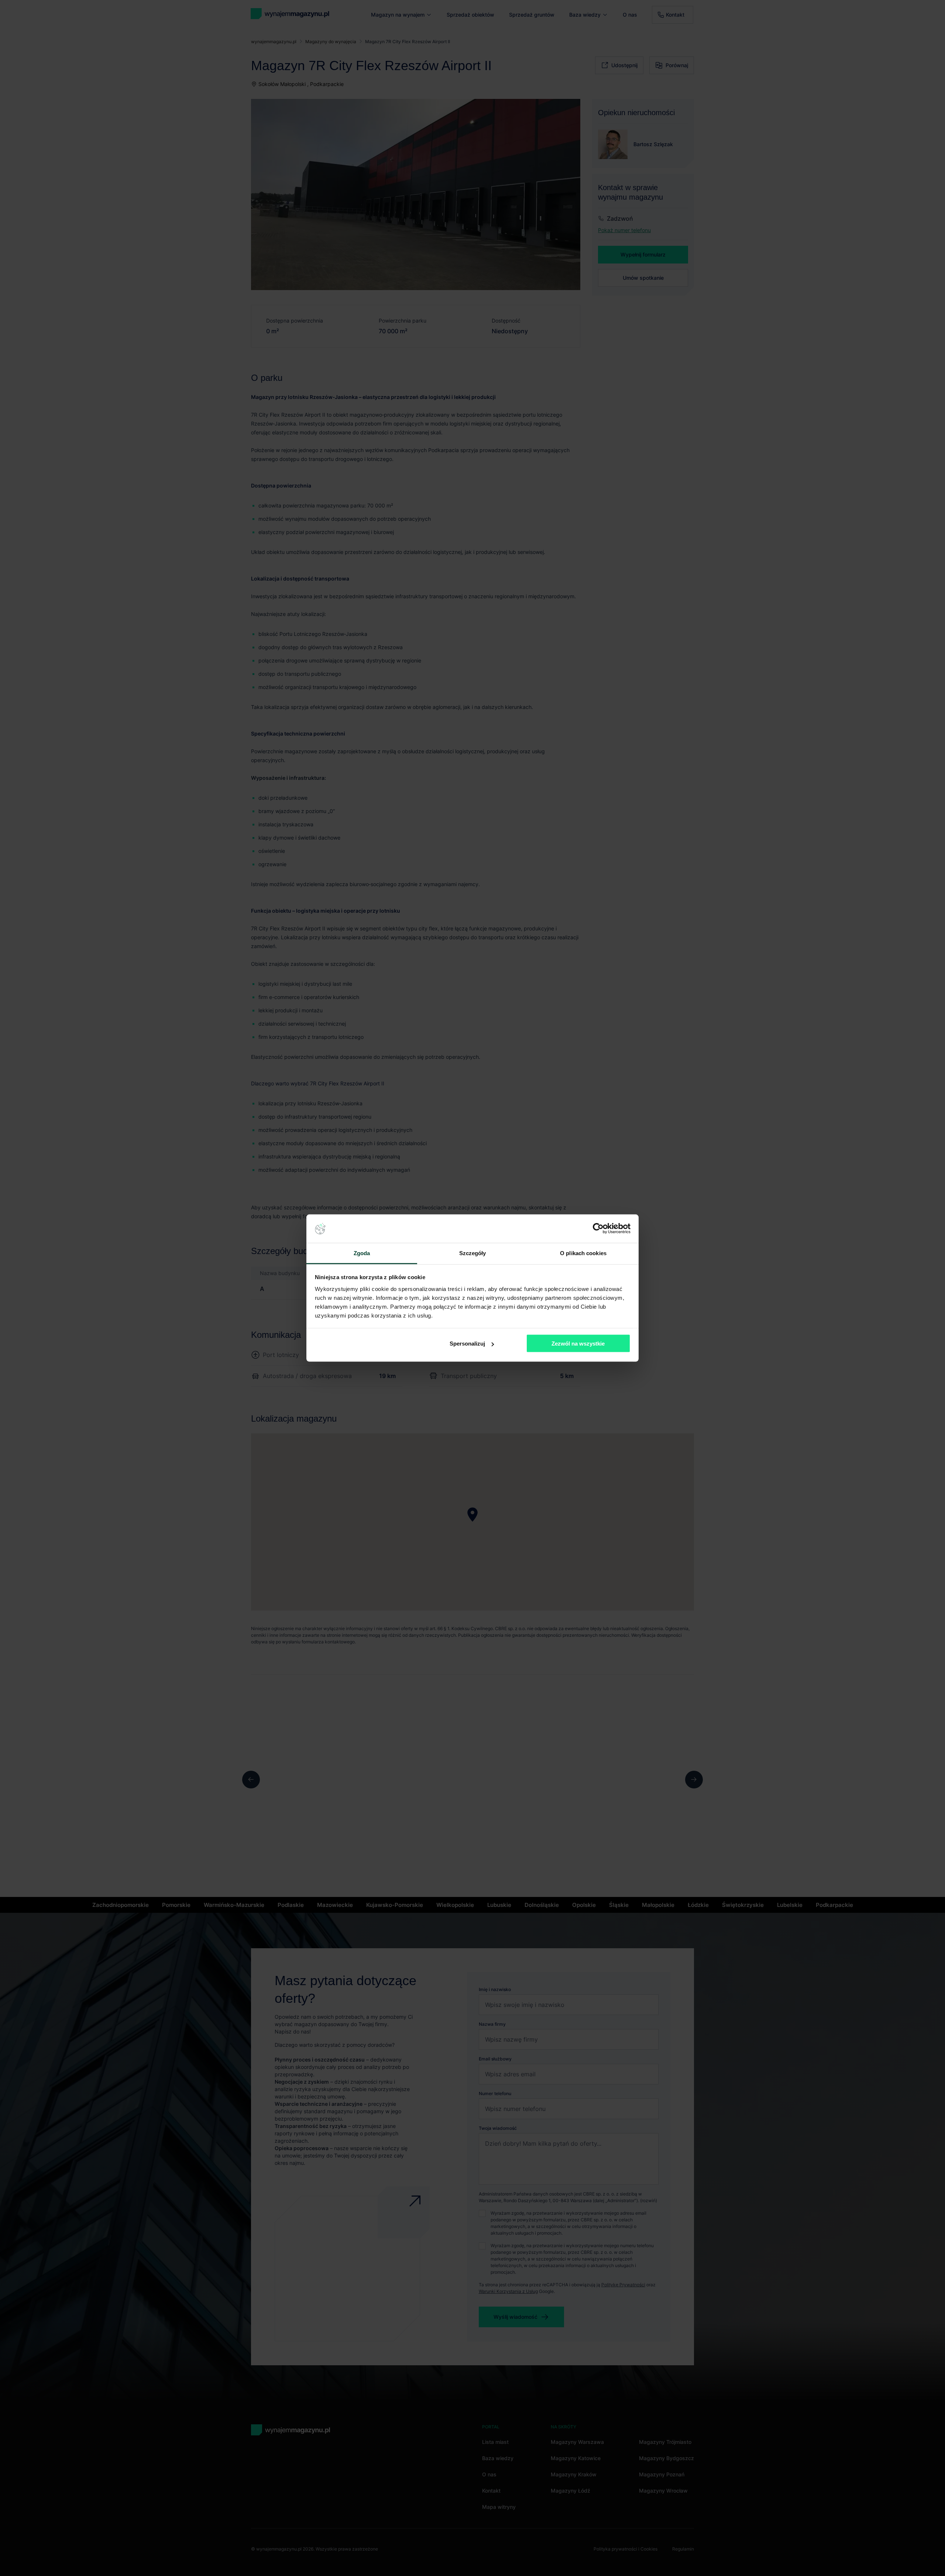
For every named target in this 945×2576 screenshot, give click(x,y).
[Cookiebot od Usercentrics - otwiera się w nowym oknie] (598, 1229)
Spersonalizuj (467, 1344)
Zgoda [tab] (362, 1253)
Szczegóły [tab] (473, 1253)
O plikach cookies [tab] (583, 1253)
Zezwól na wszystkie (578, 1344)
